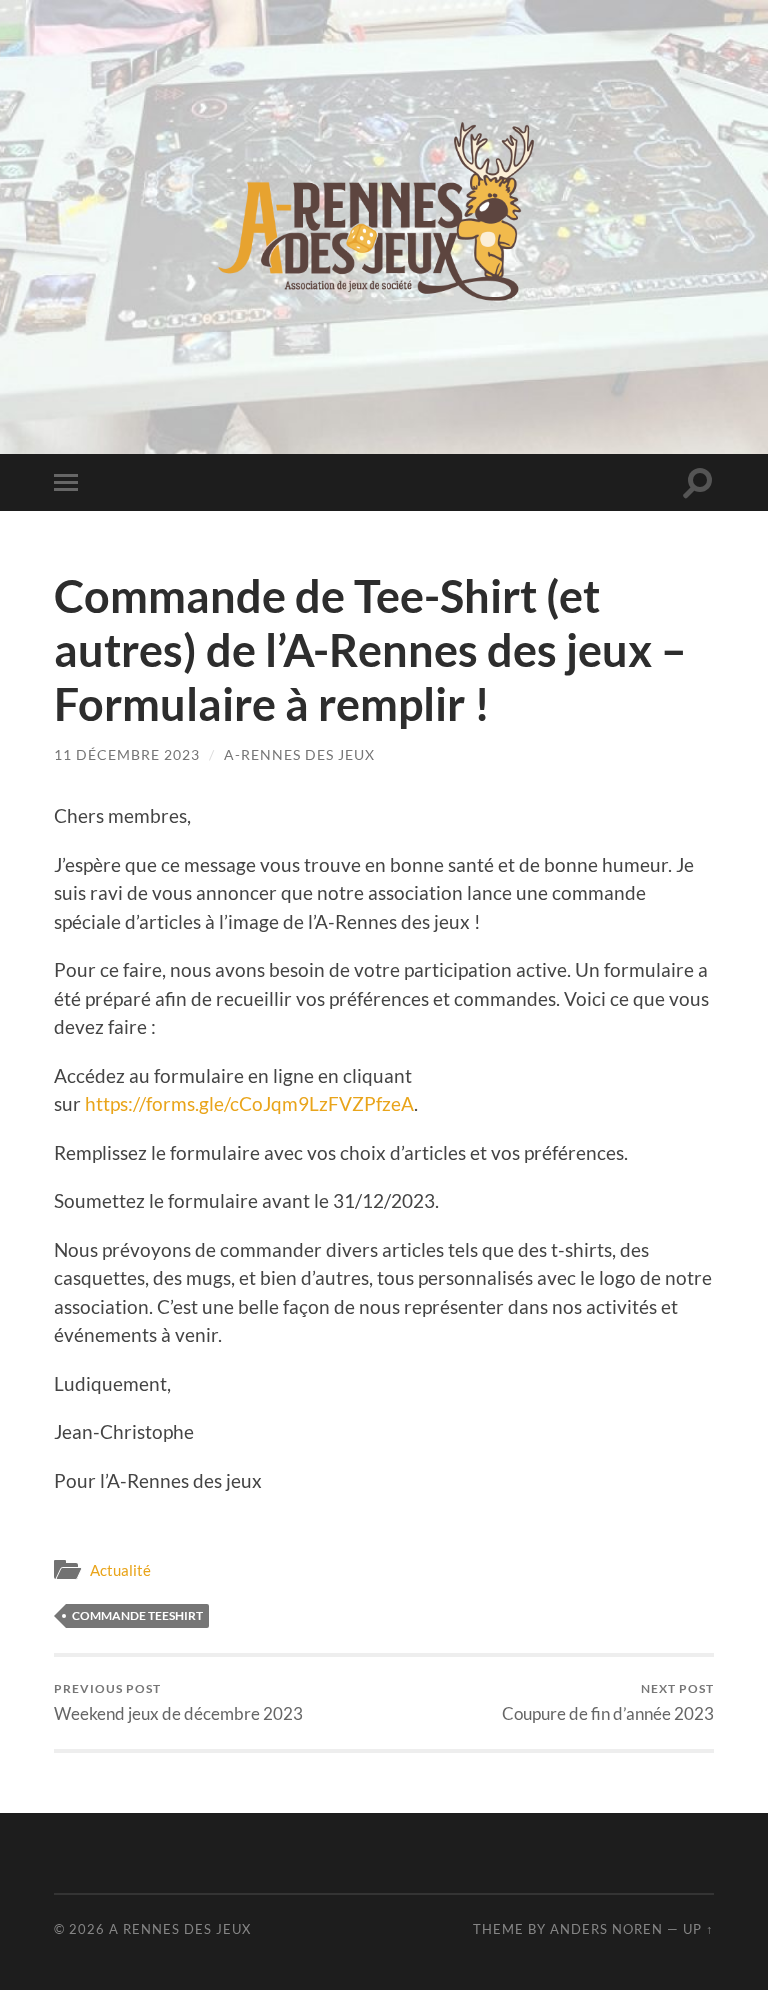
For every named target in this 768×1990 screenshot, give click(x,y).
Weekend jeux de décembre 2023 (178, 1702)
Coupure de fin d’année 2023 (608, 1702)
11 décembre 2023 (127, 754)
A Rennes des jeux (180, 1929)
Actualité (120, 1570)
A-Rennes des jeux (299, 754)
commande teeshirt (137, 1615)
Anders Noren (606, 1929)
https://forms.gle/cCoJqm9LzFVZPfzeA (249, 1103)
